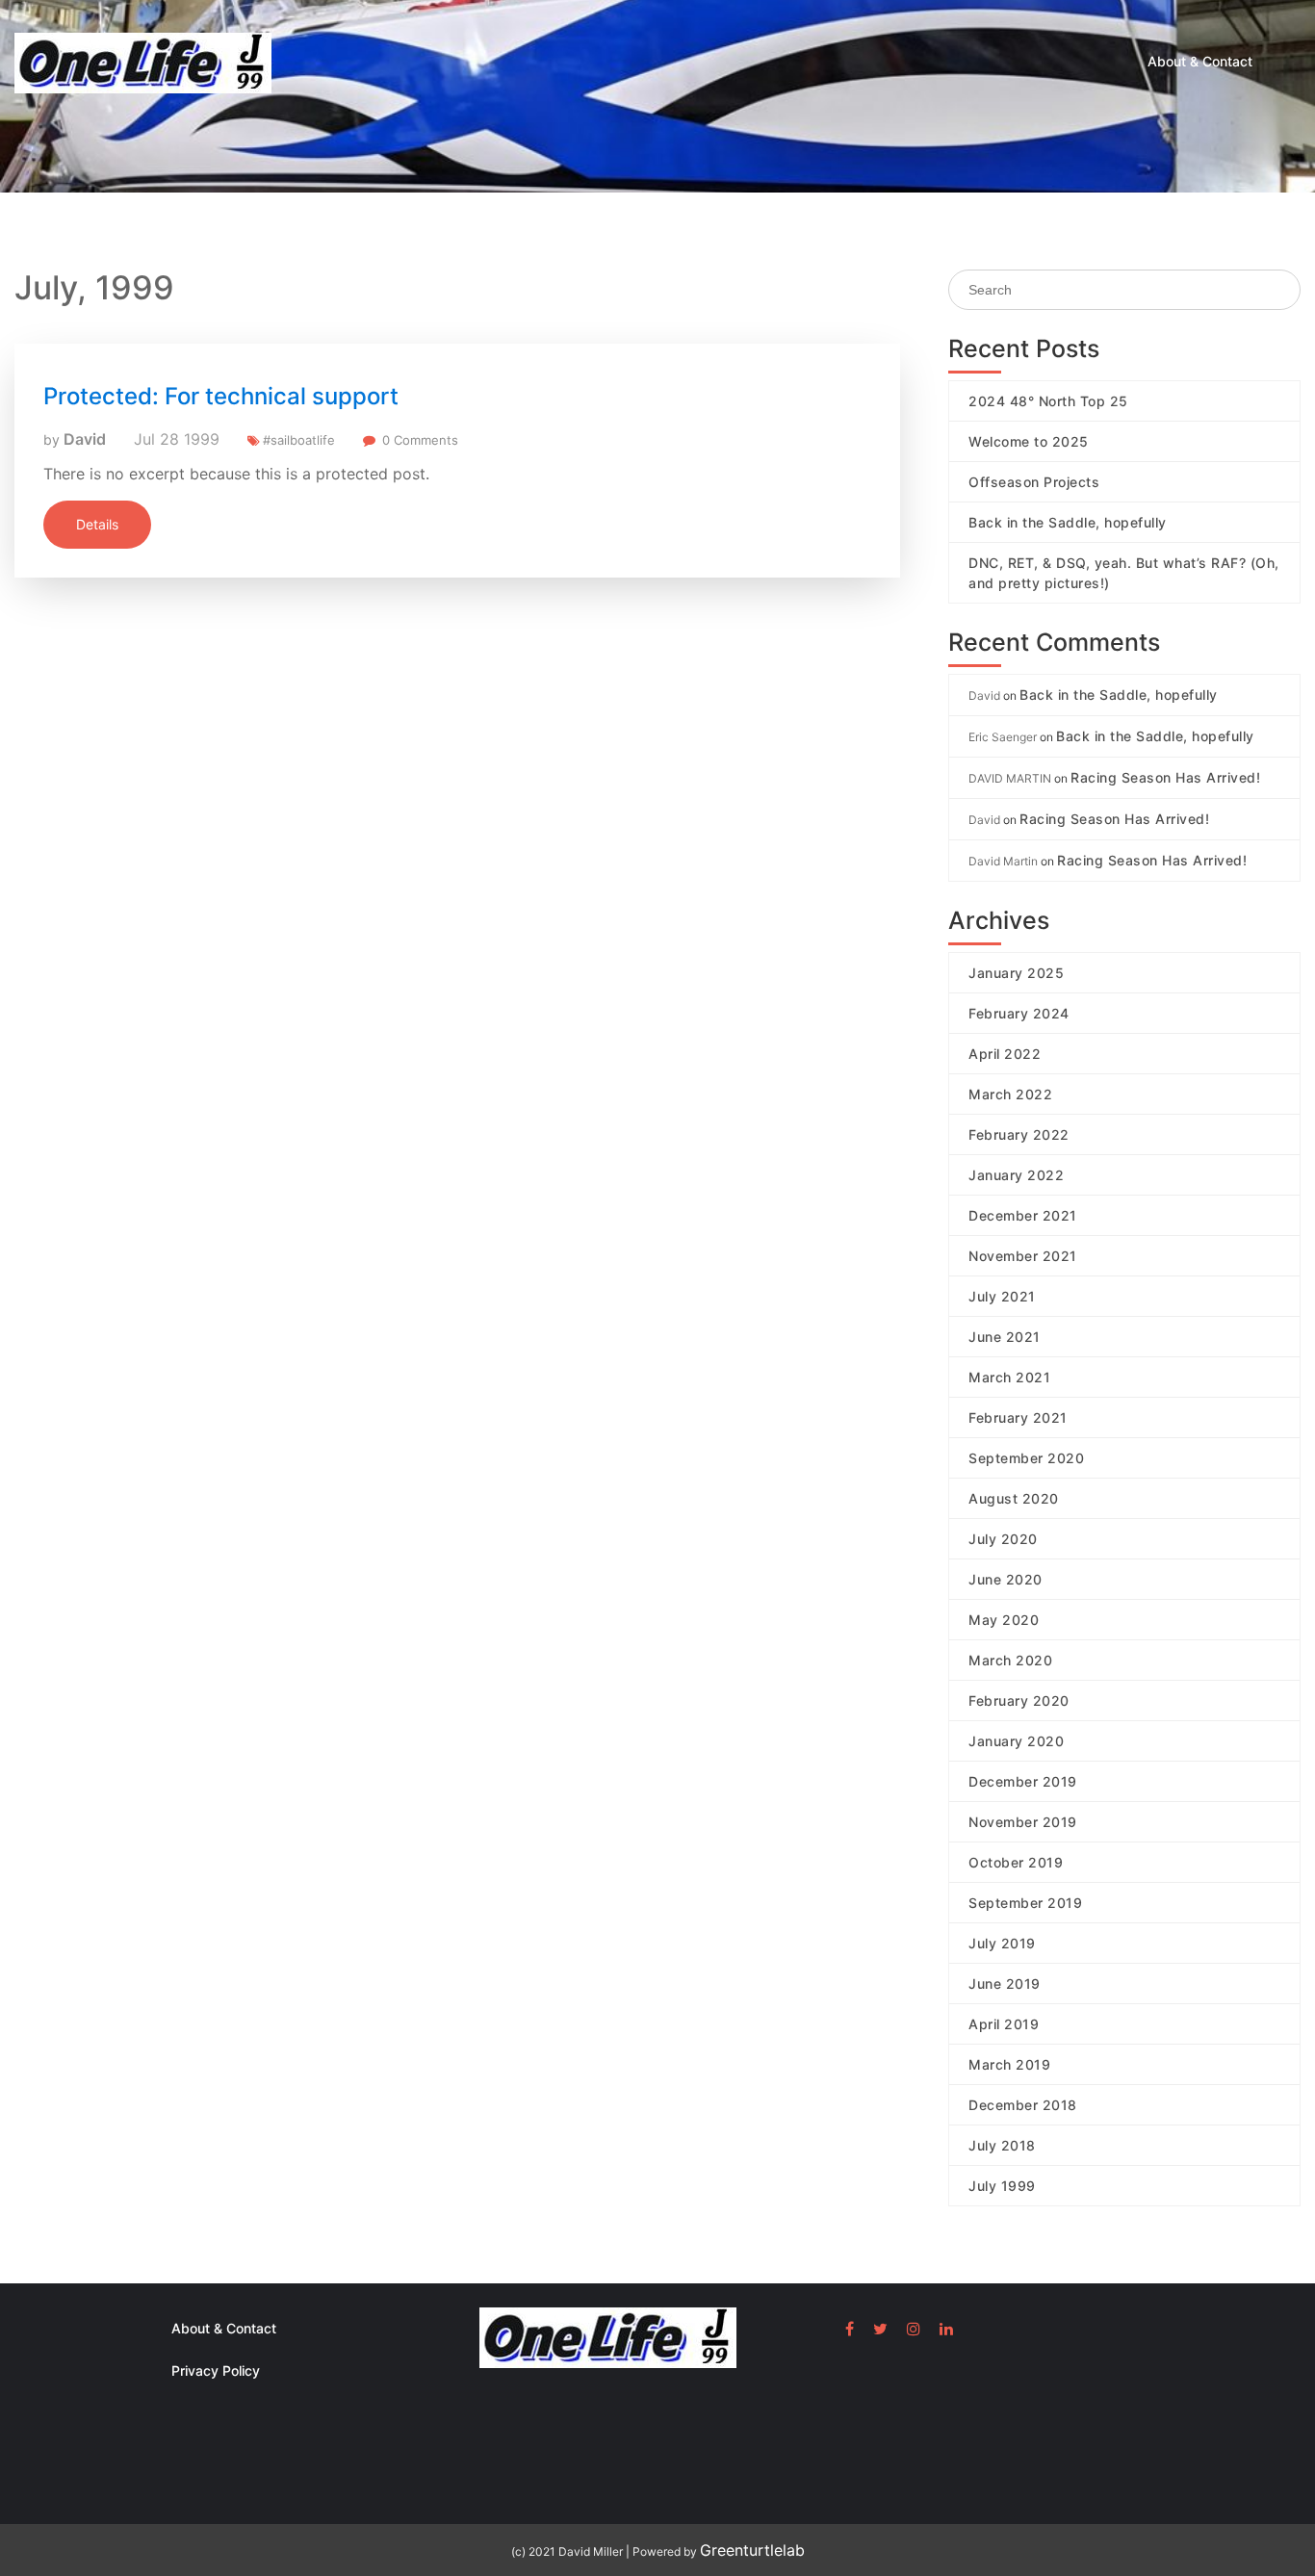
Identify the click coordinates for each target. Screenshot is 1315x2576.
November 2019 (1023, 1822)
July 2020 (1003, 1539)
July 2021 (1002, 1296)
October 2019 (1016, 1862)
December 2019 (1023, 1781)
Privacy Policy (216, 2370)
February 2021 (1018, 1417)
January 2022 (1016, 1175)
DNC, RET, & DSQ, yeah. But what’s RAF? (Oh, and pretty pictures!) (1124, 573)
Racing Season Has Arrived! (1165, 777)
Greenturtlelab (752, 2550)
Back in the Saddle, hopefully (1068, 522)
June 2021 (1005, 1337)
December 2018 (1023, 2105)
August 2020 (1014, 1498)
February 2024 (1019, 1013)
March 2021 (1009, 1377)
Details (97, 524)
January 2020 (1016, 1741)
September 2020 (1026, 1458)
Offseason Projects (1034, 482)
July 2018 (1002, 2145)
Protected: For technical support (221, 396)
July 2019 (1002, 1943)
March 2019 (1009, 2064)
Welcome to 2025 (1029, 441)
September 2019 (1025, 1903)
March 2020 (1010, 1660)
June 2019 (1005, 1984)
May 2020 (1004, 1620)
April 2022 (1005, 1054)
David (85, 439)
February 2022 (1019, 1134)
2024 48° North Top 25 (1048, 401)
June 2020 (1006, 1579)
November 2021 (1023, 1256)
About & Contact (1200, 61)
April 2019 (1004, 2024)
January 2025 (1016, 973)
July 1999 (1002, 2186)
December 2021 (1023, 1215)
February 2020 (1019, 1700)
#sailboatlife (299, 440)
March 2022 (1010, 1094)
